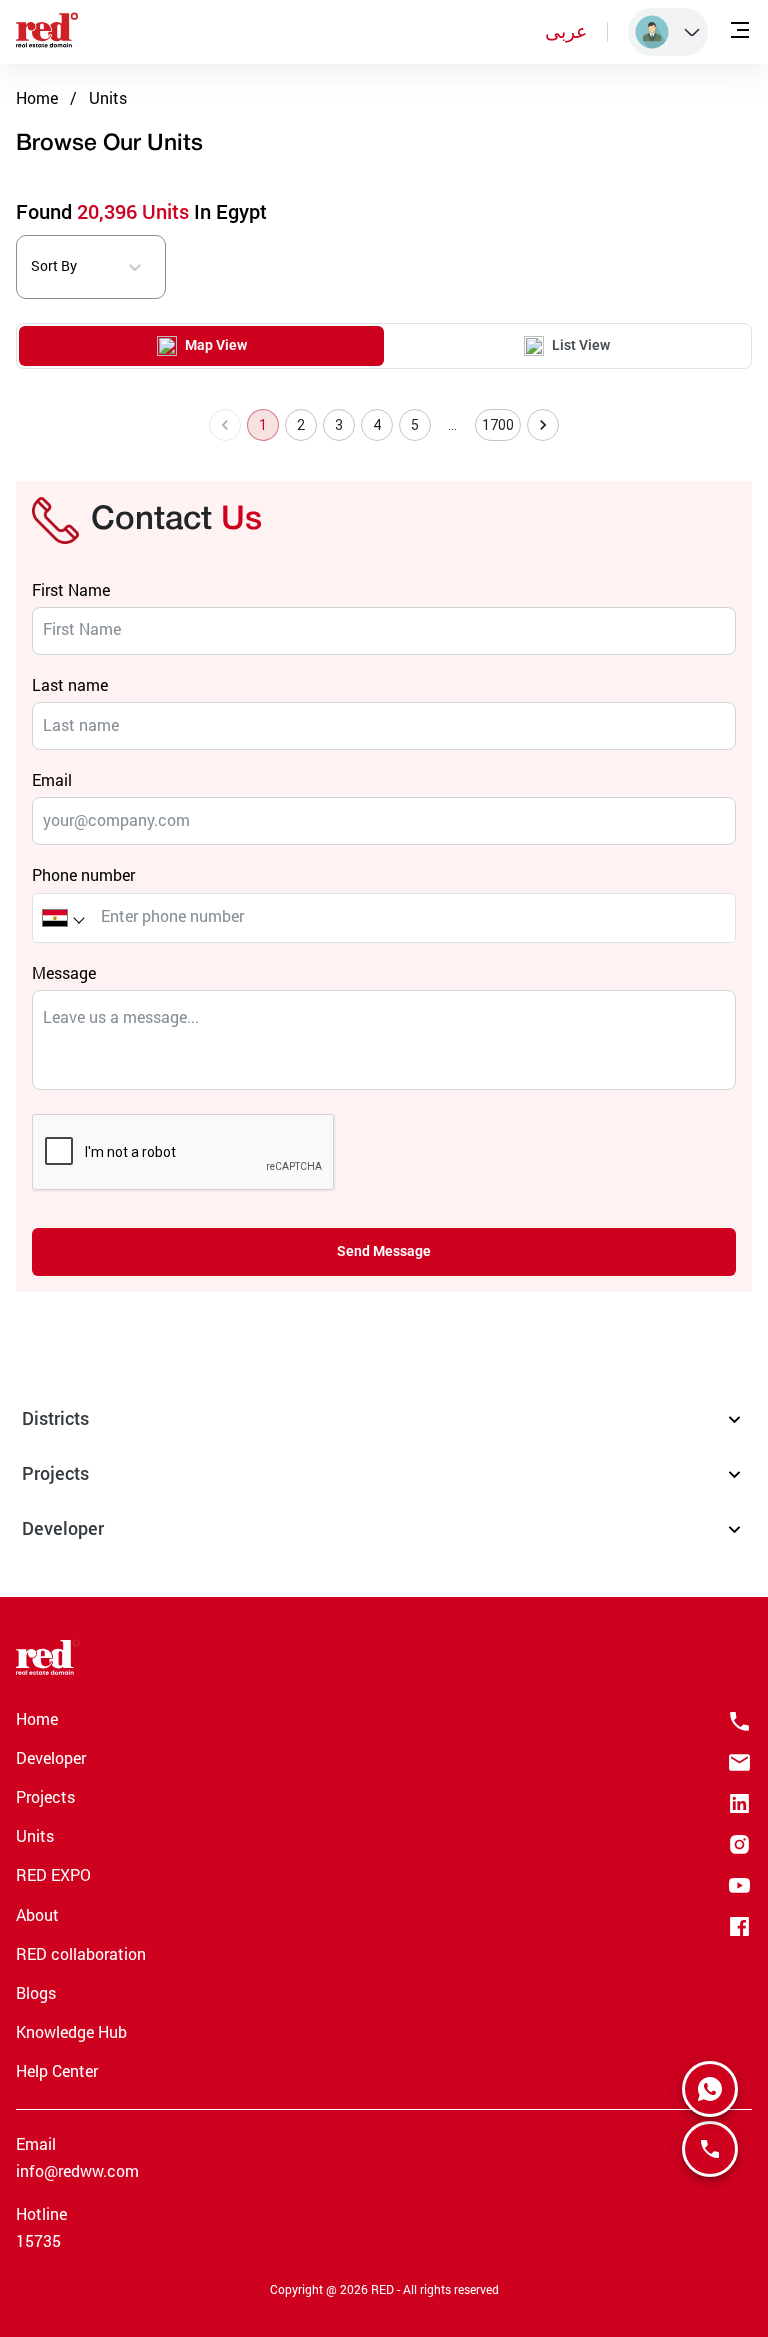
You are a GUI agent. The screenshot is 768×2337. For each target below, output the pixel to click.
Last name (70, 684)
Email (52, 779)
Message (64, 972)
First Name (71, 589)
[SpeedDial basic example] (710, 2089)
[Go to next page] (543, 425)
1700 (498, 425)
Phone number (83, 874)
